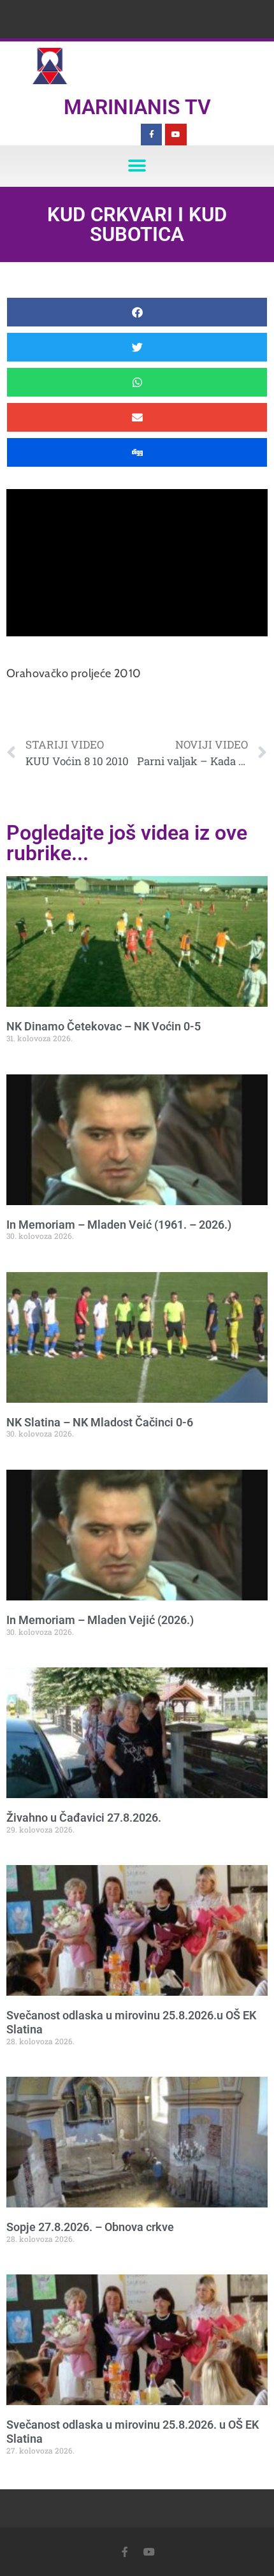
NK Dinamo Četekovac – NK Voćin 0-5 (104, 1026)
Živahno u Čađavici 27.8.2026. (84, 1818)
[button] (137, 166)
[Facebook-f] (152, 135)
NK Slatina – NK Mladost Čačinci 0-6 (100, 1422)
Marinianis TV (137, 107)
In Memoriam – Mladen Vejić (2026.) (100, 1620)
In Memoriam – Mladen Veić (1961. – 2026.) (119, 1225)
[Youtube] (176, 135)
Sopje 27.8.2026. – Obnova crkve (90, 2227)
